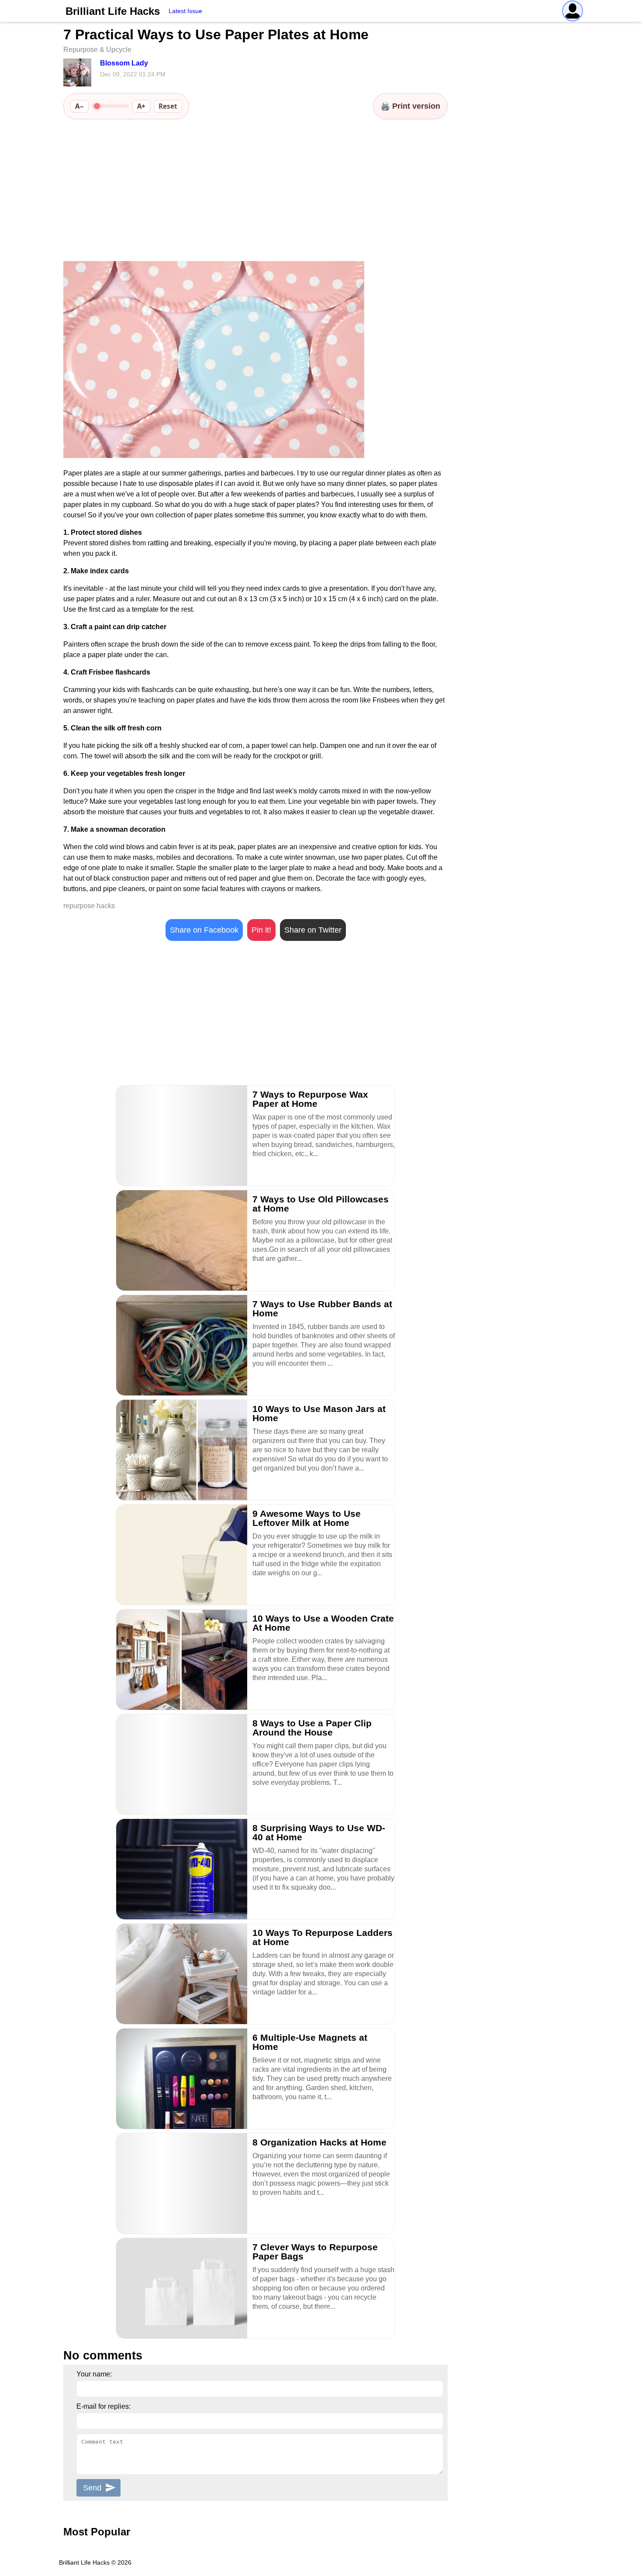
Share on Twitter (313, 930)
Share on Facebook (204, 930)
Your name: (94, 2374)
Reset (168, 106)
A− (79, 106)
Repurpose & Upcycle (97, 50)
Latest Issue (185, 11)
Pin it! (261, 930)
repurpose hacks (89, 906)
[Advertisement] (255, 191)
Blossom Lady (124, 63)
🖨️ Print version (410, 106)
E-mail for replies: (104, 2406)
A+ (141, 106)
